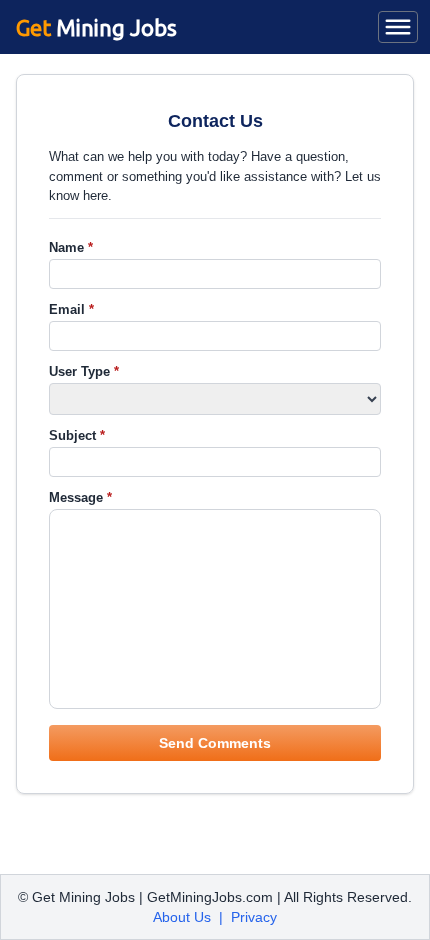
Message (80, 497)
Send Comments (215, 743)
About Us (182, 917)
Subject (77, 435)
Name (71, 247)
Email (71, 309)
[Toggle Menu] (398, 27)
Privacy (254, 917)
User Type (84, 371)
